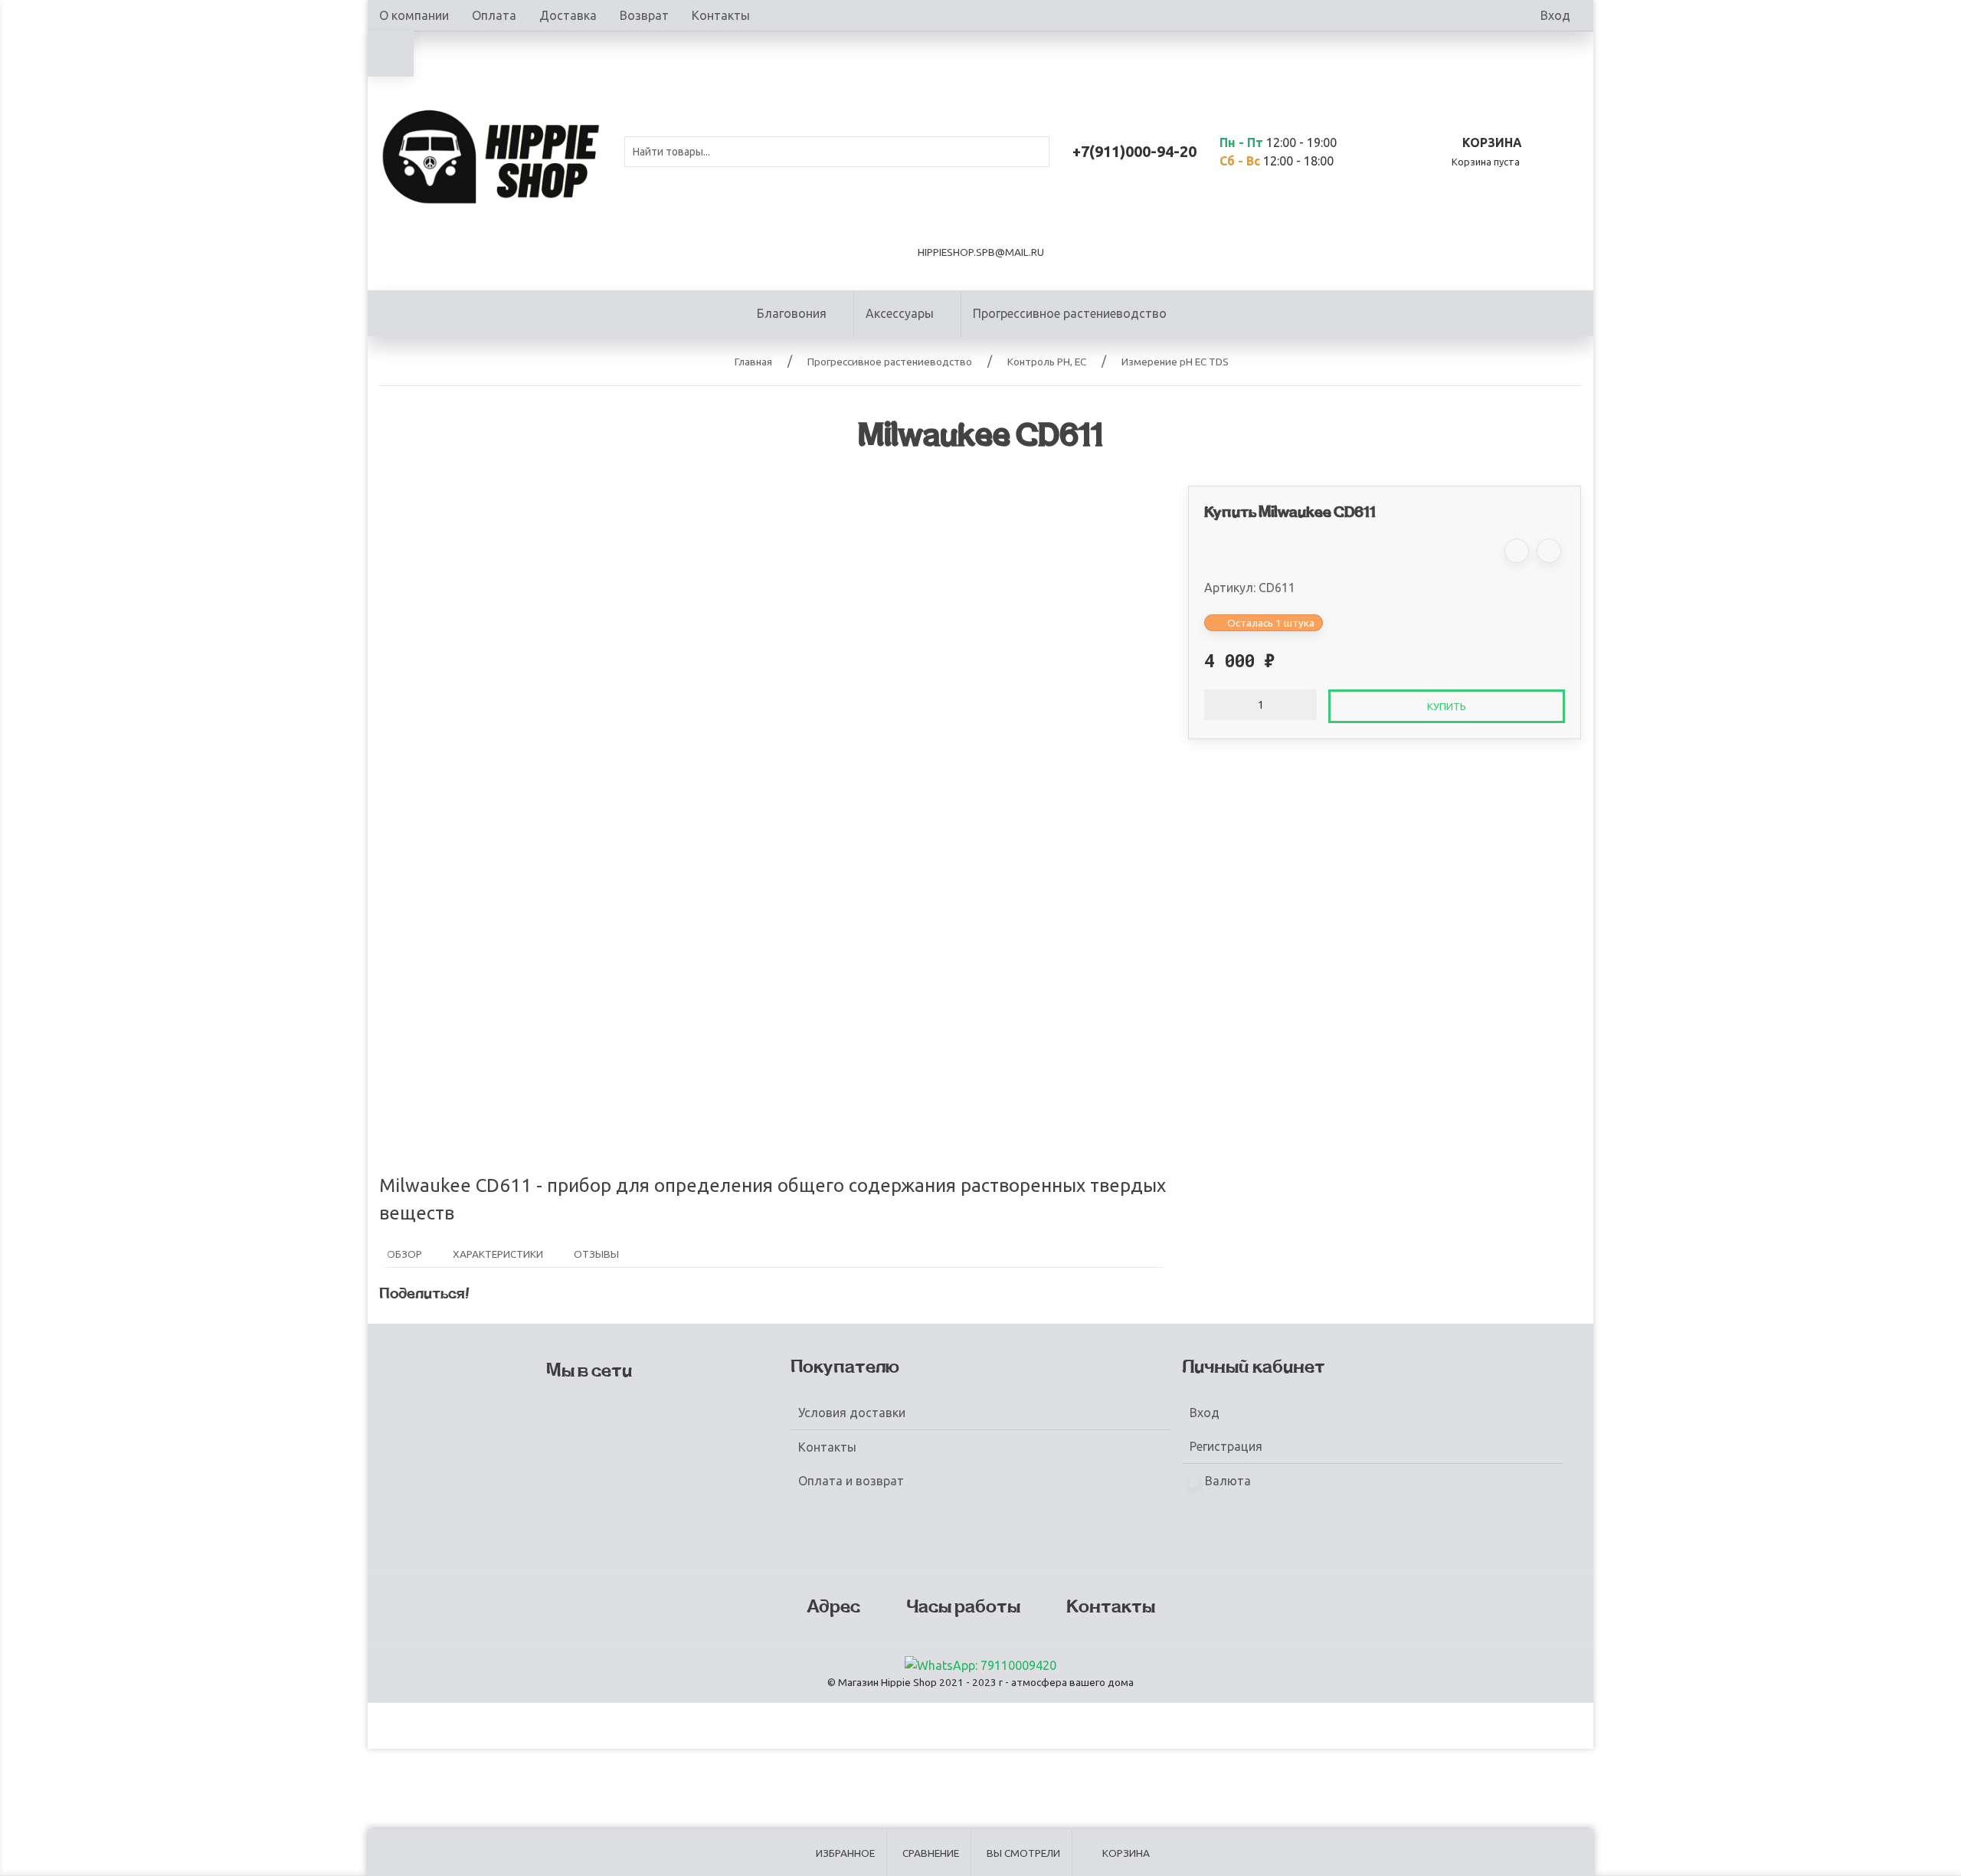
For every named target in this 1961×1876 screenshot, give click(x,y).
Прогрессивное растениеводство (1070, 313)
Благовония (792, 313)
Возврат (644, 15)
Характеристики (498, 1254)
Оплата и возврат (851, 1481)
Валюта (1226, 1481)
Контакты (721, 15)
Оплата (494, 15)
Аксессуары (900, 313)
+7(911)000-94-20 (1134, 151)
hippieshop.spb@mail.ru (981, 252)
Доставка (568, 15)
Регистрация (1226, 1446)
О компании (414, 15)
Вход (1555, 15)
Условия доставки (852, 1413)
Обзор (404, 1254)
